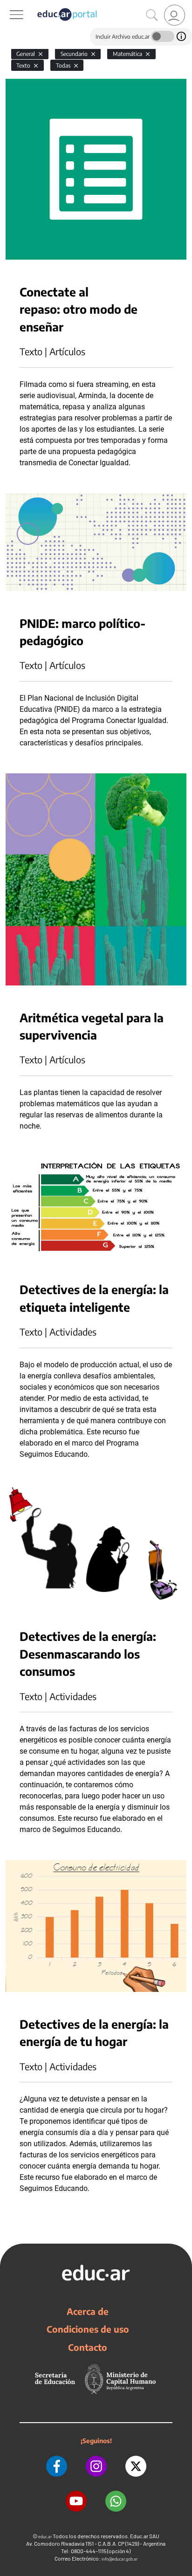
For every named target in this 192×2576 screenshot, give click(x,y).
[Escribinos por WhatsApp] (116, 2501)
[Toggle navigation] (8, 5)
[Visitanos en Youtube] (76, 2501)
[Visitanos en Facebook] (57, 2466)
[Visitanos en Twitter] (136, 2466)
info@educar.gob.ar (120, 2559)
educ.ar (45, 2537)
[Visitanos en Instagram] (96, 2466)
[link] (175, 15)
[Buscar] (152, 15)
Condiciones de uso (88, 2329)
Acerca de (88, 2311)
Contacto (88, 2347)
